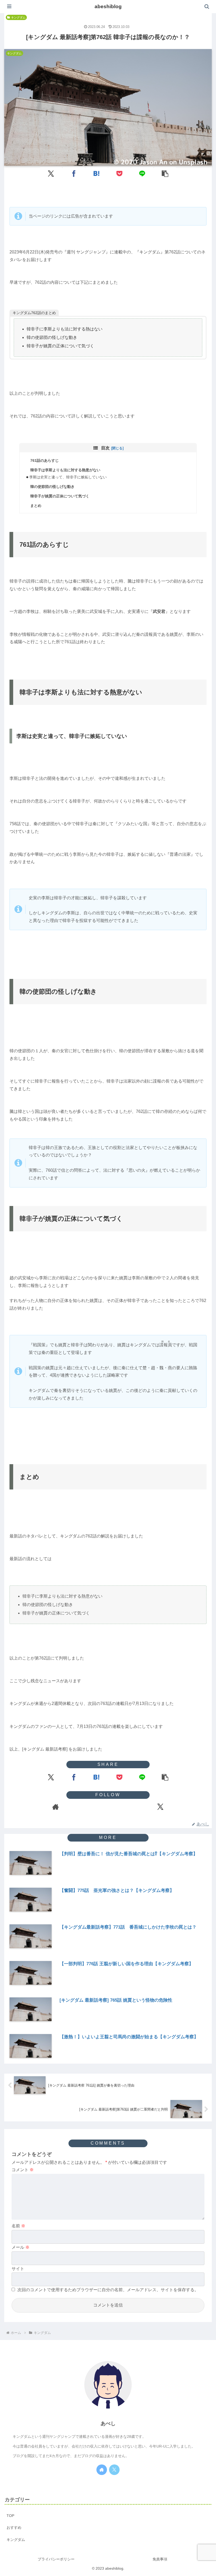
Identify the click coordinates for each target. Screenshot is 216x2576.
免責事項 (160, 2559)
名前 (18, 2226)
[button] (165, 173)
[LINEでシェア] (142, 173)
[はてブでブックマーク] (97, 173)
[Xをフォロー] (160, 1807)
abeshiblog (108, 6)
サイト (18, 2269)
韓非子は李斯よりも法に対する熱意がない (65, 470)
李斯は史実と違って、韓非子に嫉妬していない (68, 477)
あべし (108, 2423)
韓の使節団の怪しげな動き (52, 487)
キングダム (18, 17)
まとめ (36, 506)
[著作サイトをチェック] (56, 1807)
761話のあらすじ (45, 460)
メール (21, 2247)
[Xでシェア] (51, 173)
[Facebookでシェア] (74, 173)
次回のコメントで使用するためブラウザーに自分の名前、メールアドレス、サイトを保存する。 (108, 2290)
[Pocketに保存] (119, 173)
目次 (105, 448)
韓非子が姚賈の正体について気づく (60, 496)
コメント (23, 2170)
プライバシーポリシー (56, 2559)
